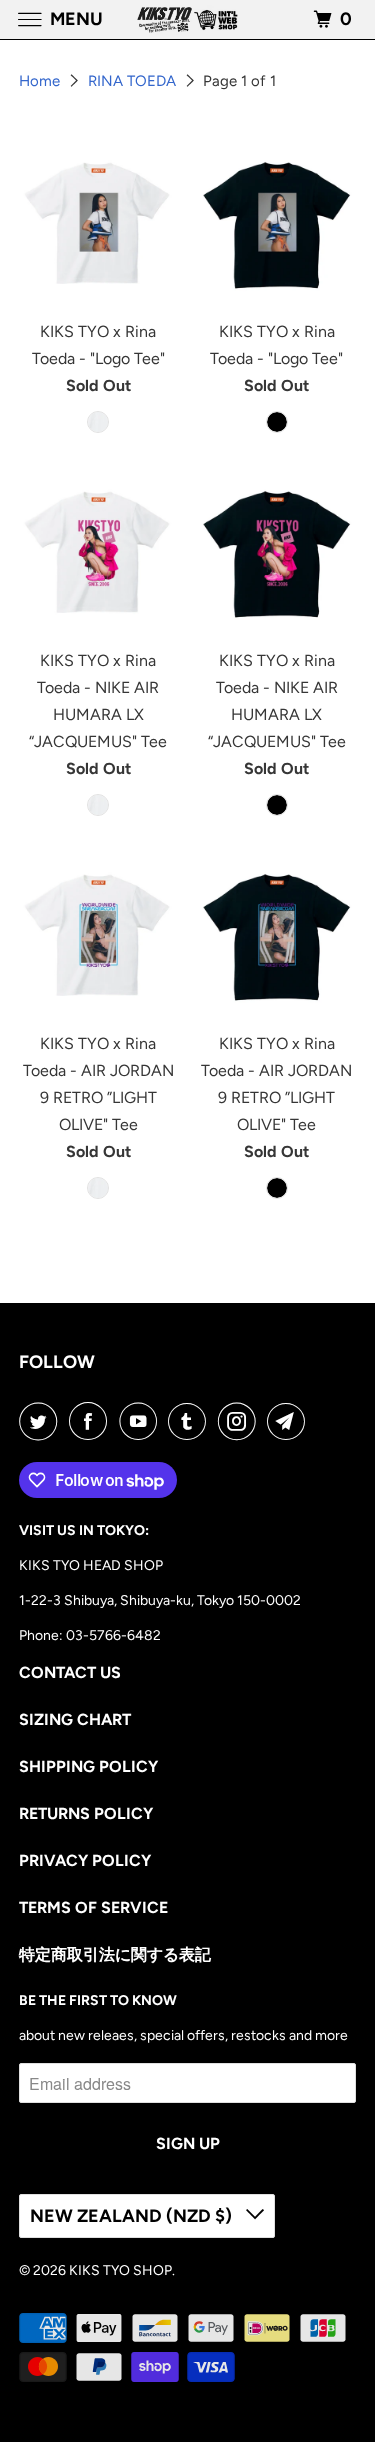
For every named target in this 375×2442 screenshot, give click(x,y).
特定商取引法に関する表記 (115, 1954)
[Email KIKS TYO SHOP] (290, 1421)
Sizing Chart (75, 1719)
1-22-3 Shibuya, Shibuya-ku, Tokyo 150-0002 (160, 1600)
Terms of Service (93, 1907)
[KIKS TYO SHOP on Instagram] (241, 1421)
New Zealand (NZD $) (133, 2216)
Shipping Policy (88, 1766)
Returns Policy (86, 1813)
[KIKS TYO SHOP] (188, 19)
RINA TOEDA (134, 81)
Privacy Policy (85, 1860)
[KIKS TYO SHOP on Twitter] (42, 1421)
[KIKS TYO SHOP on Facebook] (92, 1421)
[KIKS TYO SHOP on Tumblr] (191, 1421)
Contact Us (70, 1672)
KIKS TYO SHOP (120, 2270)
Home (41, 81)
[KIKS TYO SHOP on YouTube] (142, 1421)
